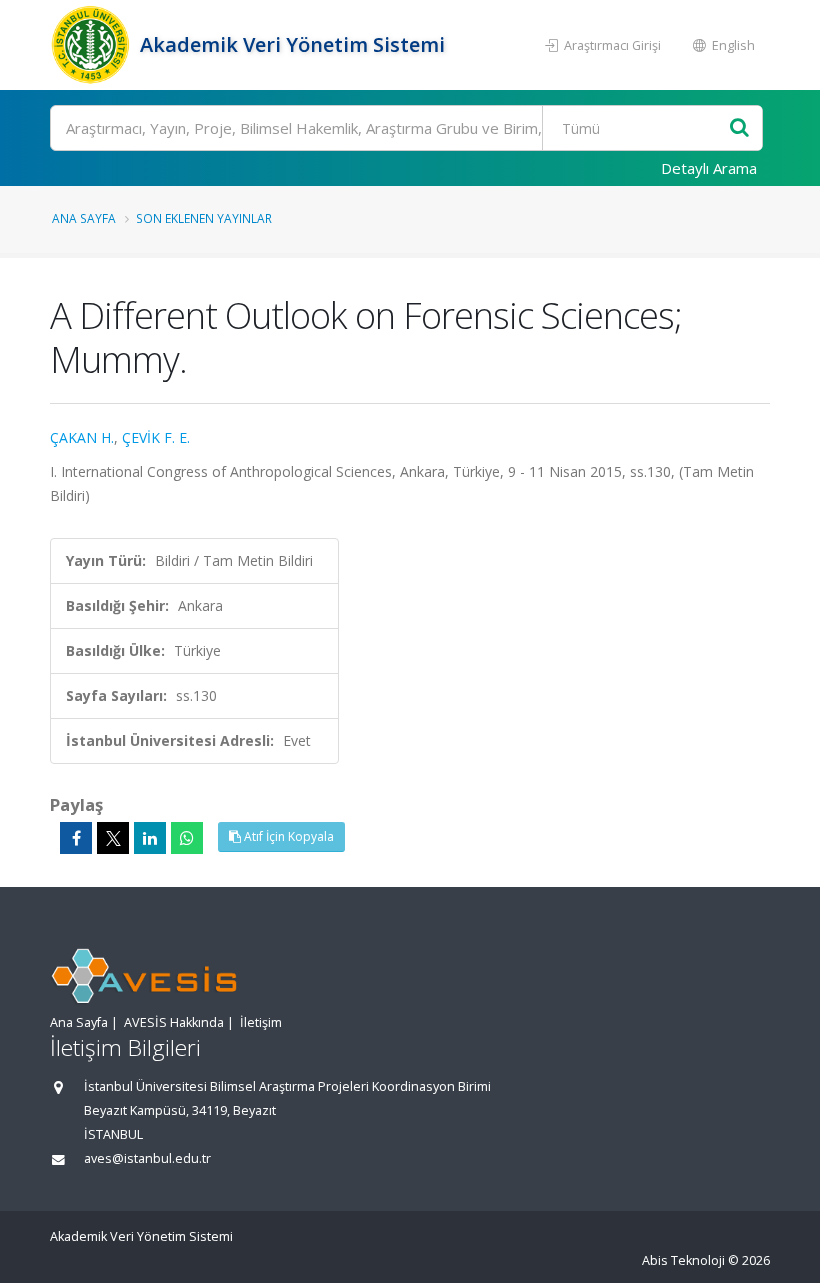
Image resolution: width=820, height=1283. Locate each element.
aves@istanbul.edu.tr (147, 1158)
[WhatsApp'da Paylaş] (187, 838)
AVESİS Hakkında (174, 1022)
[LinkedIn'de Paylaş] (150, 838)
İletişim (261, 1022)
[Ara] (739, 128)
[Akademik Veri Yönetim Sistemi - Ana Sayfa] (92, 45)
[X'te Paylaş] (113, 838)
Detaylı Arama (709, 168)
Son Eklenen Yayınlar (204, 218)
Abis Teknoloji (683, 1260)
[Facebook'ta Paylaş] (76, 838)
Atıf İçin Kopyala (287, 836)
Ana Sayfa (84, 218)
